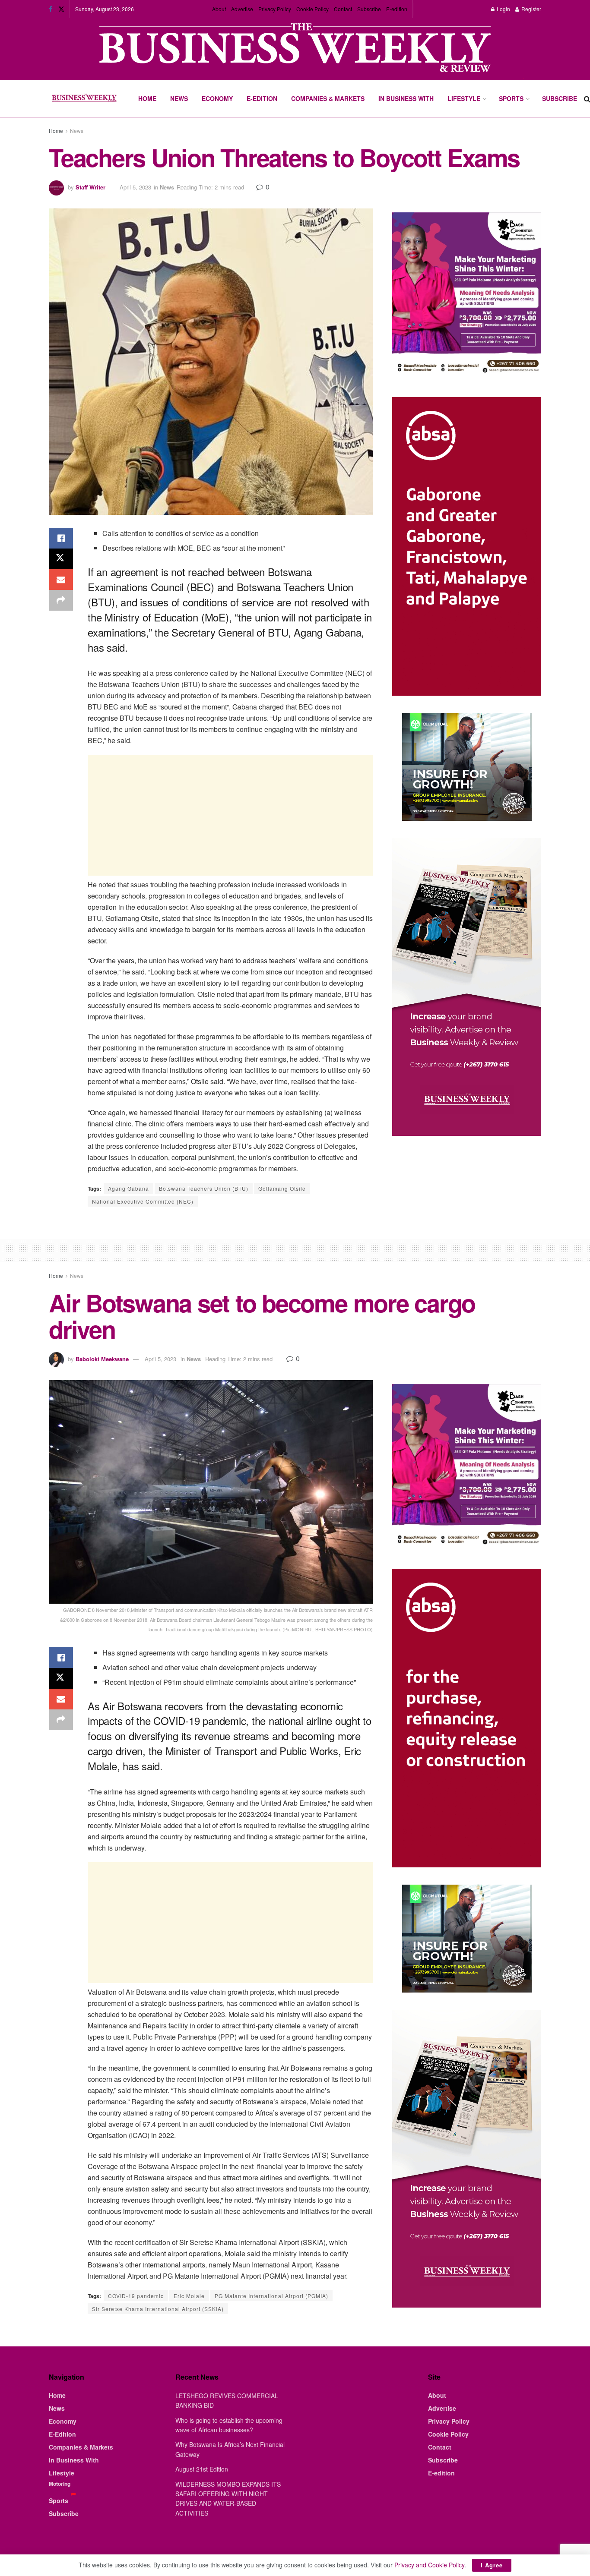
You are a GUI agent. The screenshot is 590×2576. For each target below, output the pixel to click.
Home (147, 98)
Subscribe (369, 9)
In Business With (406, 98)
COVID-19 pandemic (136, 2296)
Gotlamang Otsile (282, 1188)
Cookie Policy (312, 9)
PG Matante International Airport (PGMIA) (271, 2296)
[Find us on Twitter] (61, 9)
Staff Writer (90, 187)
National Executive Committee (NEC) (143, 1201)
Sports (511, 98)
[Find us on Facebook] (51, 9)
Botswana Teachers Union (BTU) (204, 1188)
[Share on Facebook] (61, 538)
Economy (217, 98)
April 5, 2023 (135, 187)
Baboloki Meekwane (102, 1359)
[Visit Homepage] (84, 99)
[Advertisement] (230, 815)
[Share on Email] (61, 580)
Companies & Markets (328, 98)
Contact (343, 9)
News (179, 98)
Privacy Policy (275, 9)
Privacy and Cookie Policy (429, 2565)
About (219, 9)
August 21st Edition (202, 2469)
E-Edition (262, 98)
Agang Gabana (128, 1188)
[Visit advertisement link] (295, 49)
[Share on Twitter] (61, 559)
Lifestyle (464, 98)
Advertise (242, 9)
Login (503, 9)
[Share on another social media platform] (61, 600)
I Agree (492, 2565)
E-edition (397, 9)
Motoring (60, 2484)
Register (531, 9)
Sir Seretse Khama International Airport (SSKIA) (158, 2309)
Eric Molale (189, 2296)
